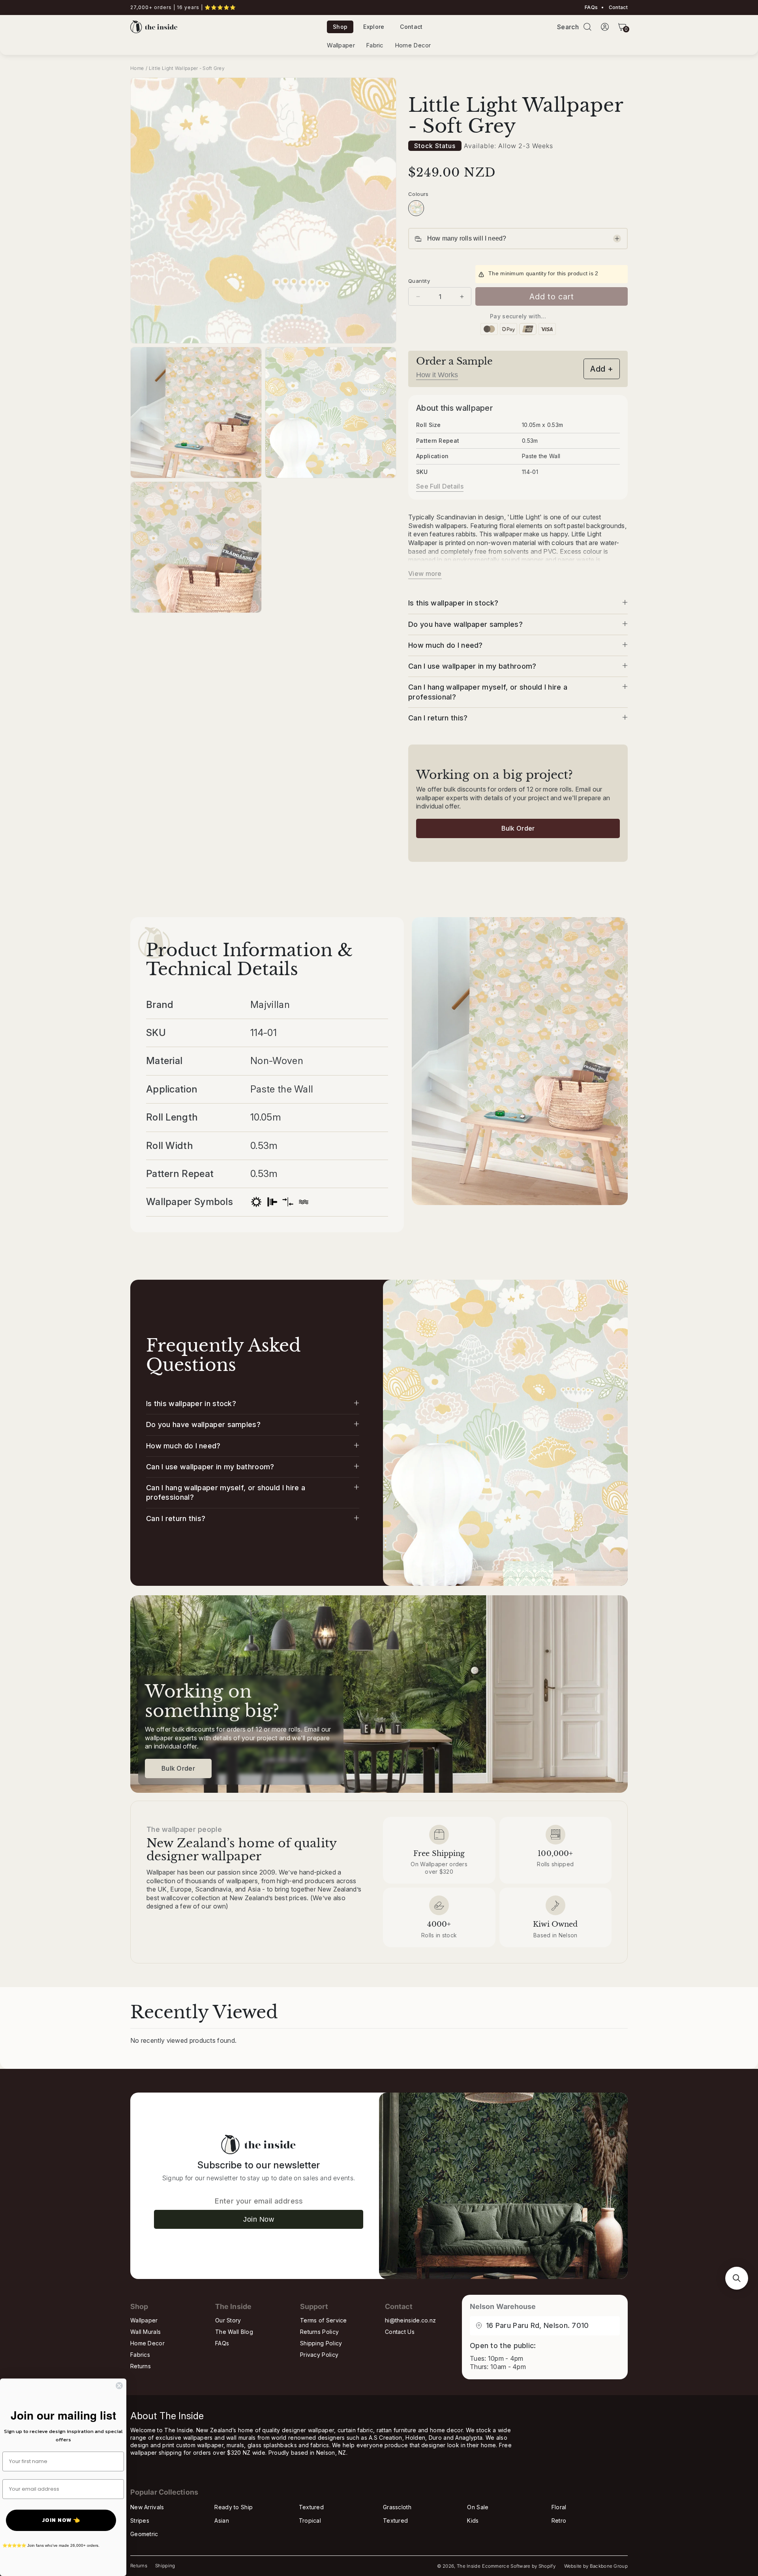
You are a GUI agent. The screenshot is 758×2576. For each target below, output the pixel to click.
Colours (418, 194)
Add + (602, 369)
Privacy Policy (319, 2355)
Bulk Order (518, 828)
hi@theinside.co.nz (410, 2320)
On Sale (478, 2507)
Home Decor (413, 45)
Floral (559, 2507)
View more (425, 573)
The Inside (469, 2566)
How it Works (437, 375)
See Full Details (440, 486)
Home (137, 68)
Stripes (140, 2521)
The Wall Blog (234, 2332)
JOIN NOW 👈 (61, 2520)
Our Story (228, 2320)
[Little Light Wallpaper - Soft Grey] (416, 208)
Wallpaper (341, 45)
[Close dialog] (119, 2386)
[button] (587, 27)
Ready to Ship (234, 2507)
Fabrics (140, 2355)
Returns (141, 2366)
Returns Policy (319, 2332)
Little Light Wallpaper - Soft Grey (187, 68)
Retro (559, 2521)
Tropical (310, 2521)
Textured (311, 2507)
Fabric (375, 45)
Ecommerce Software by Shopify (519, 2566)
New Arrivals (147, 2507)
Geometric (144, 2534)
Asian (222, 2521)
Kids (473, 2521)
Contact (618, 8)
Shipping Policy (321, 2343)
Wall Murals (145, 2332)
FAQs (591, 8)
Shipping (165, 2566)
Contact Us (400, 2332)
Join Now (259, 2219)
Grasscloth (397, 2507)
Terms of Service (324, 2320)
